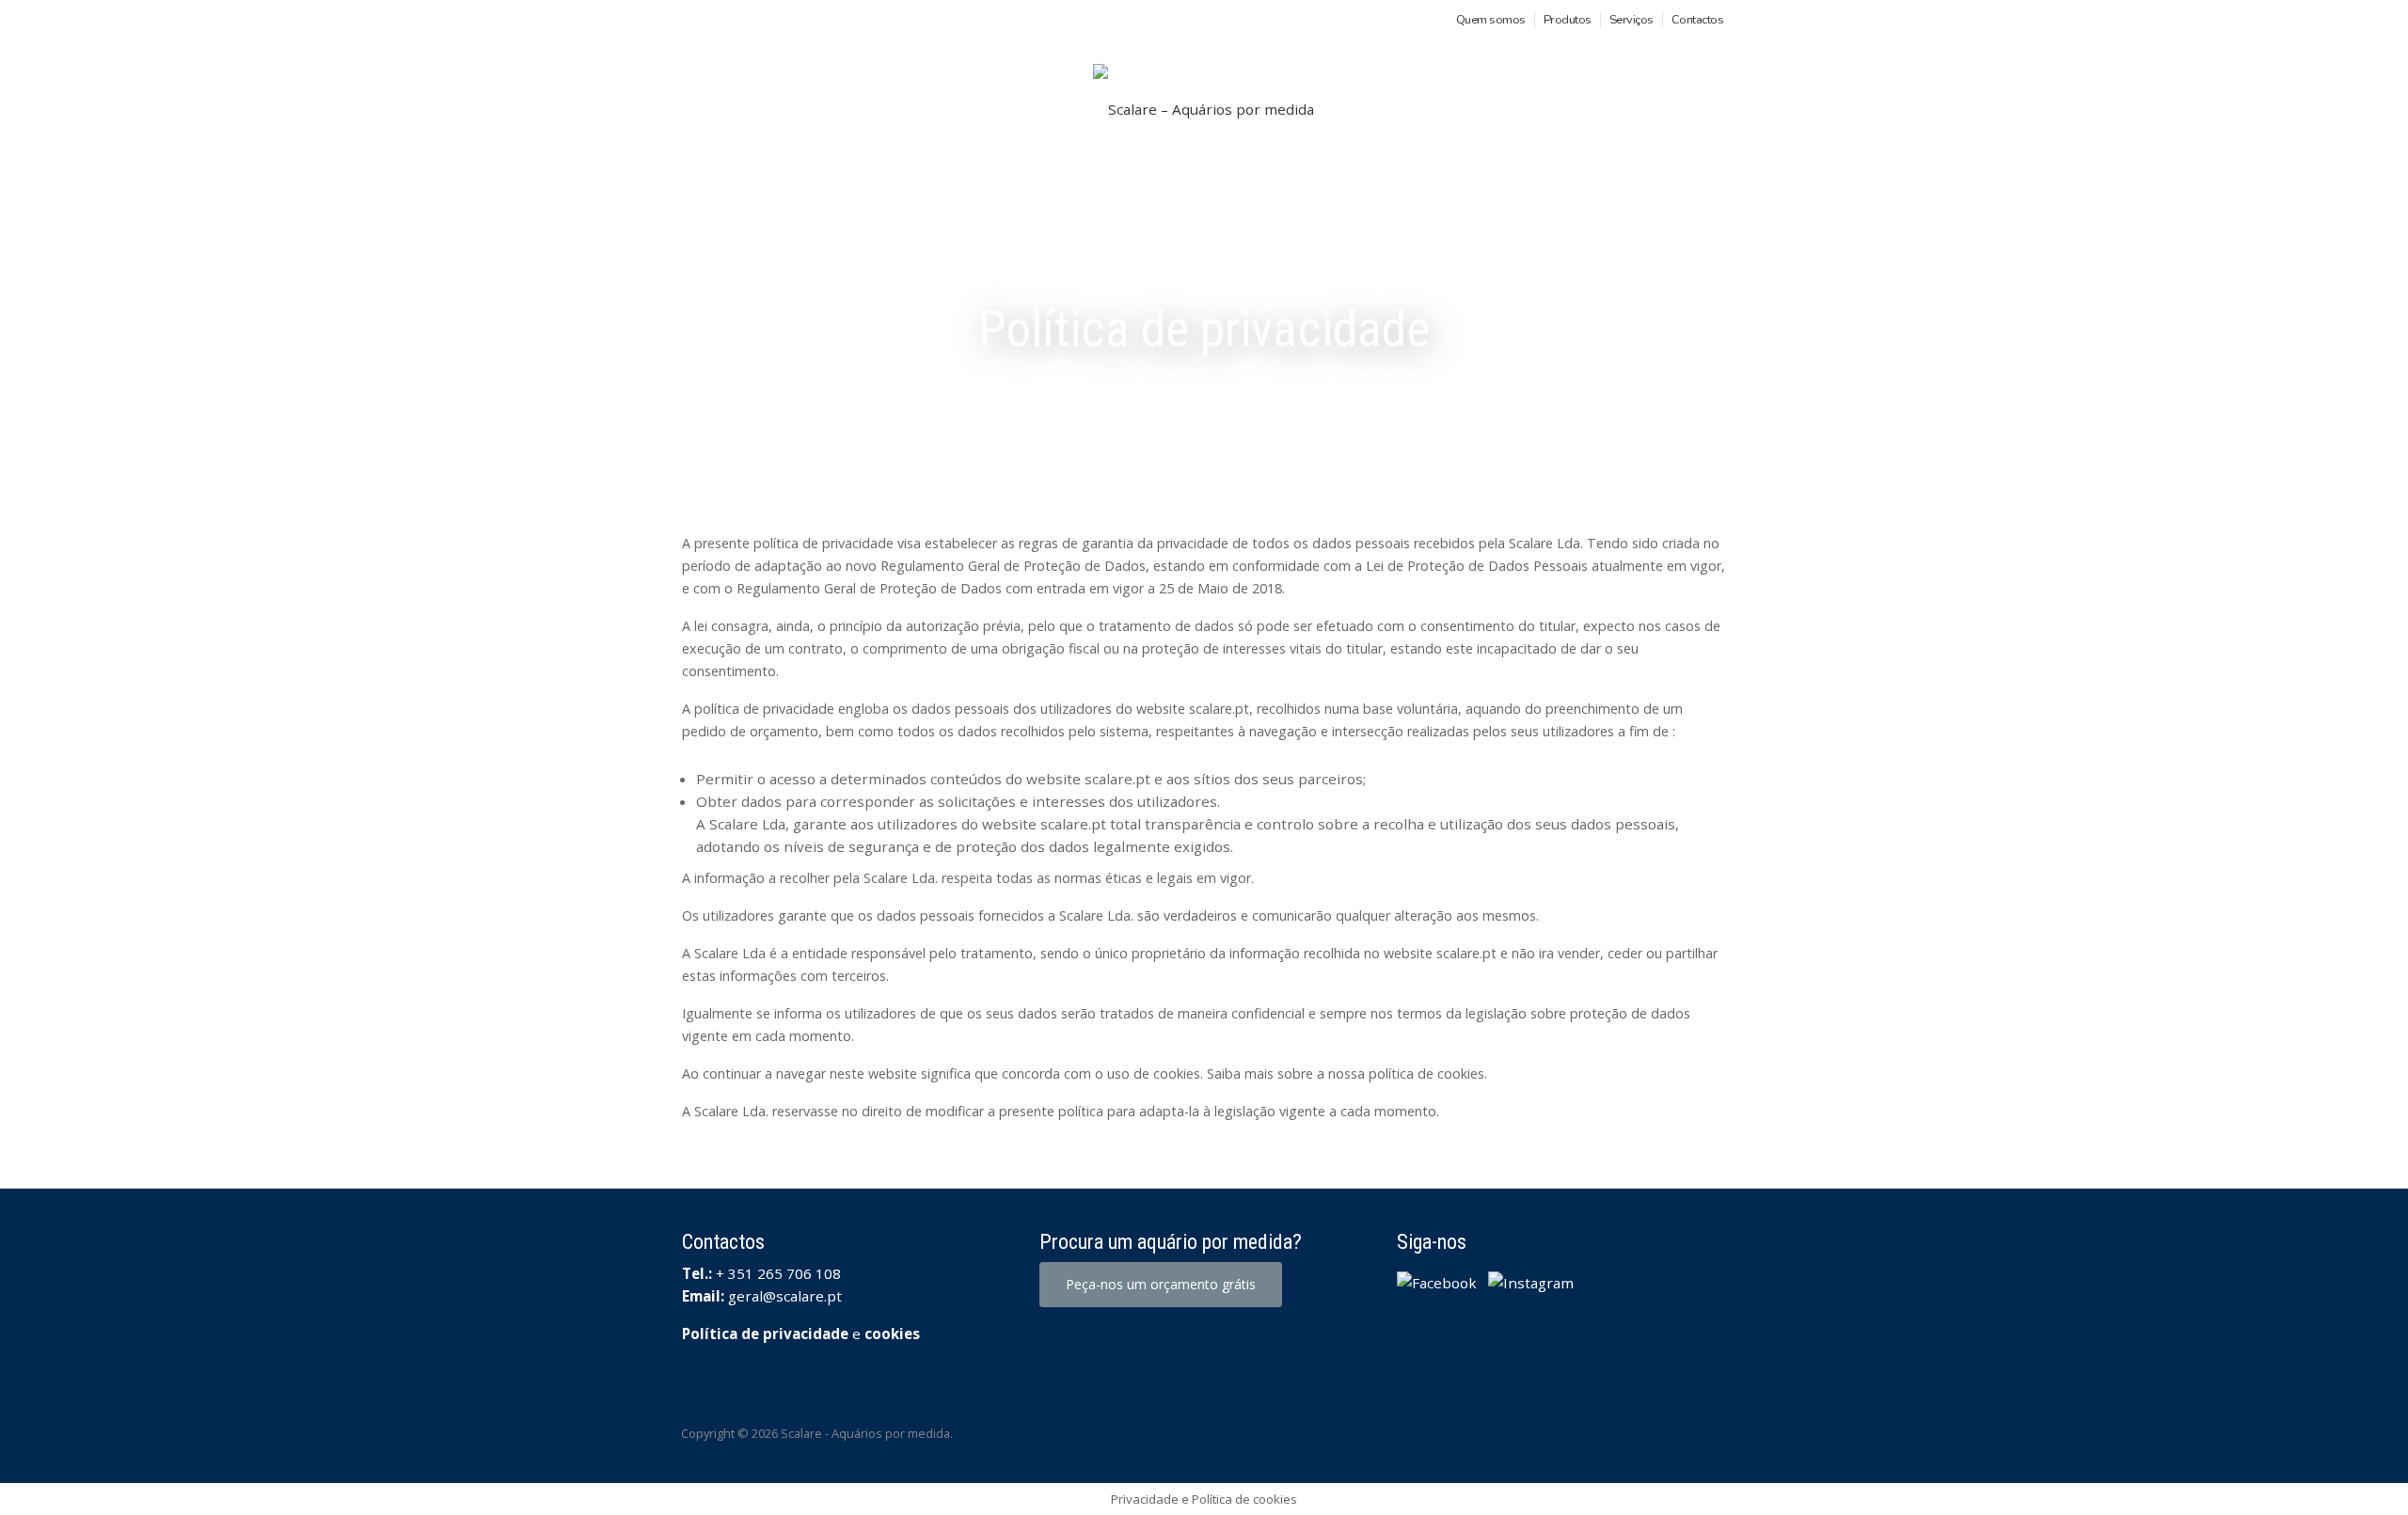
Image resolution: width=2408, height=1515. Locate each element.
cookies (892, 1334)
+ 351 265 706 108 (778, 1273)
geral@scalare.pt (785, 1296)
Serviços (1632, 20)
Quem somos (1491, 20)
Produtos (1568, 20)
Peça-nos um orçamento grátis (1161, 1284)
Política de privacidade (765, 1334)
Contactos (1698, 20)
